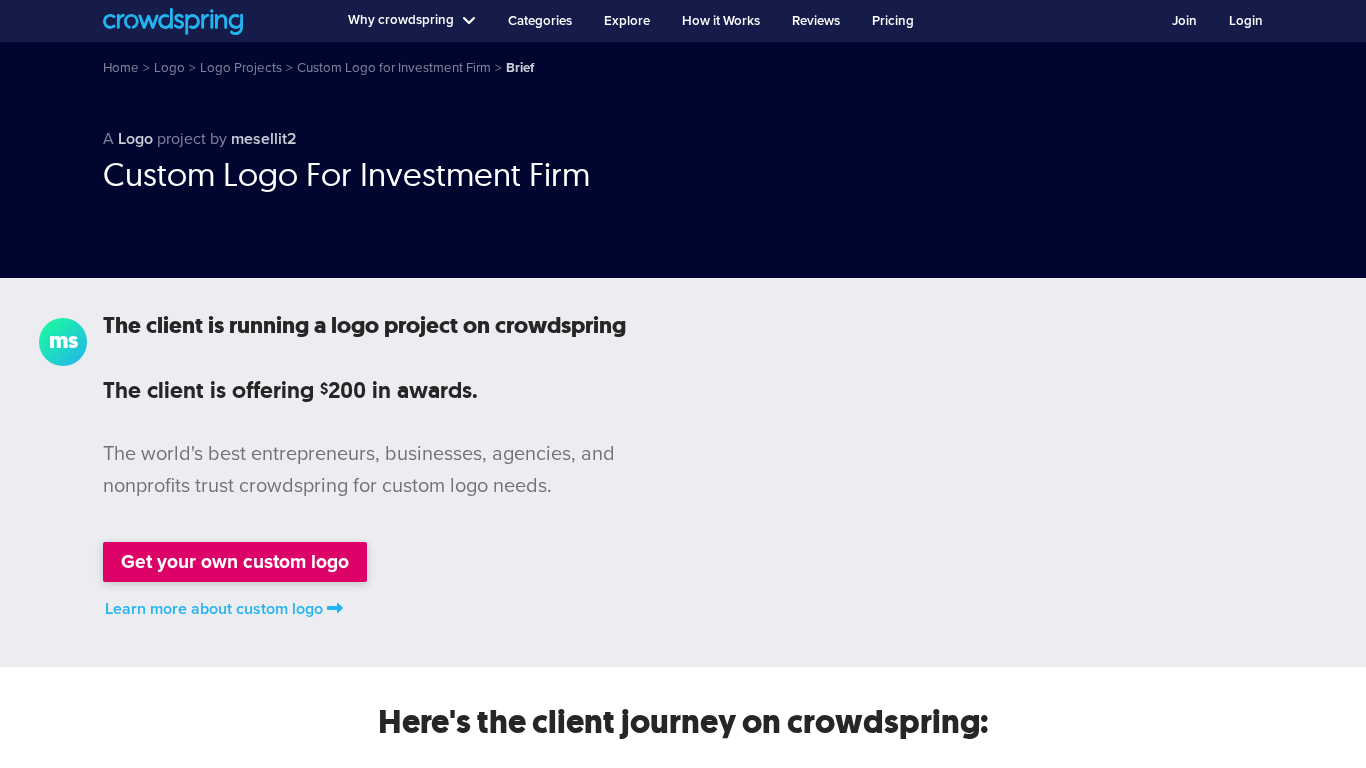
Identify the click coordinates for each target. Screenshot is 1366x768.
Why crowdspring (401, 20)
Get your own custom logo (235, 561)
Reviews (816, 21)
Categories (540, 21)
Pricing (893, 21)
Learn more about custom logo (214, 609)
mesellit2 (264, 139)
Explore (627, 21)
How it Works (721, 21)
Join (1184, 21)
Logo (135, 139)
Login (1246, 21)
